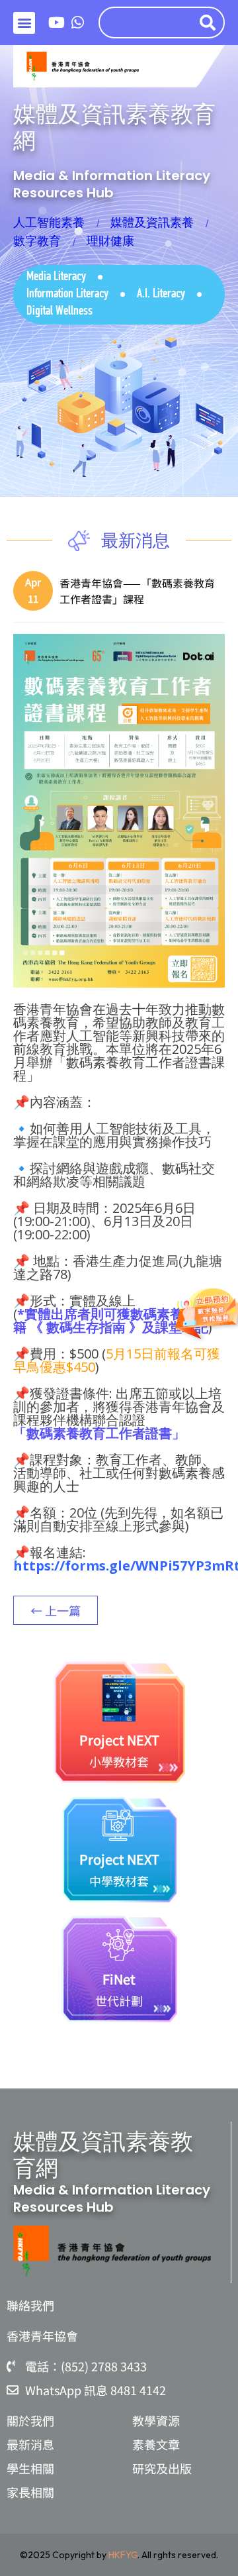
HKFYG (123, 2555)
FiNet (119, 1979)
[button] (24, 23)
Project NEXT (119, 1740)
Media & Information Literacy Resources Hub (112, 184)
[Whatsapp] (78, 23)
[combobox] (146, 23)
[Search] (210, 23)
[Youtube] (57, 23)
